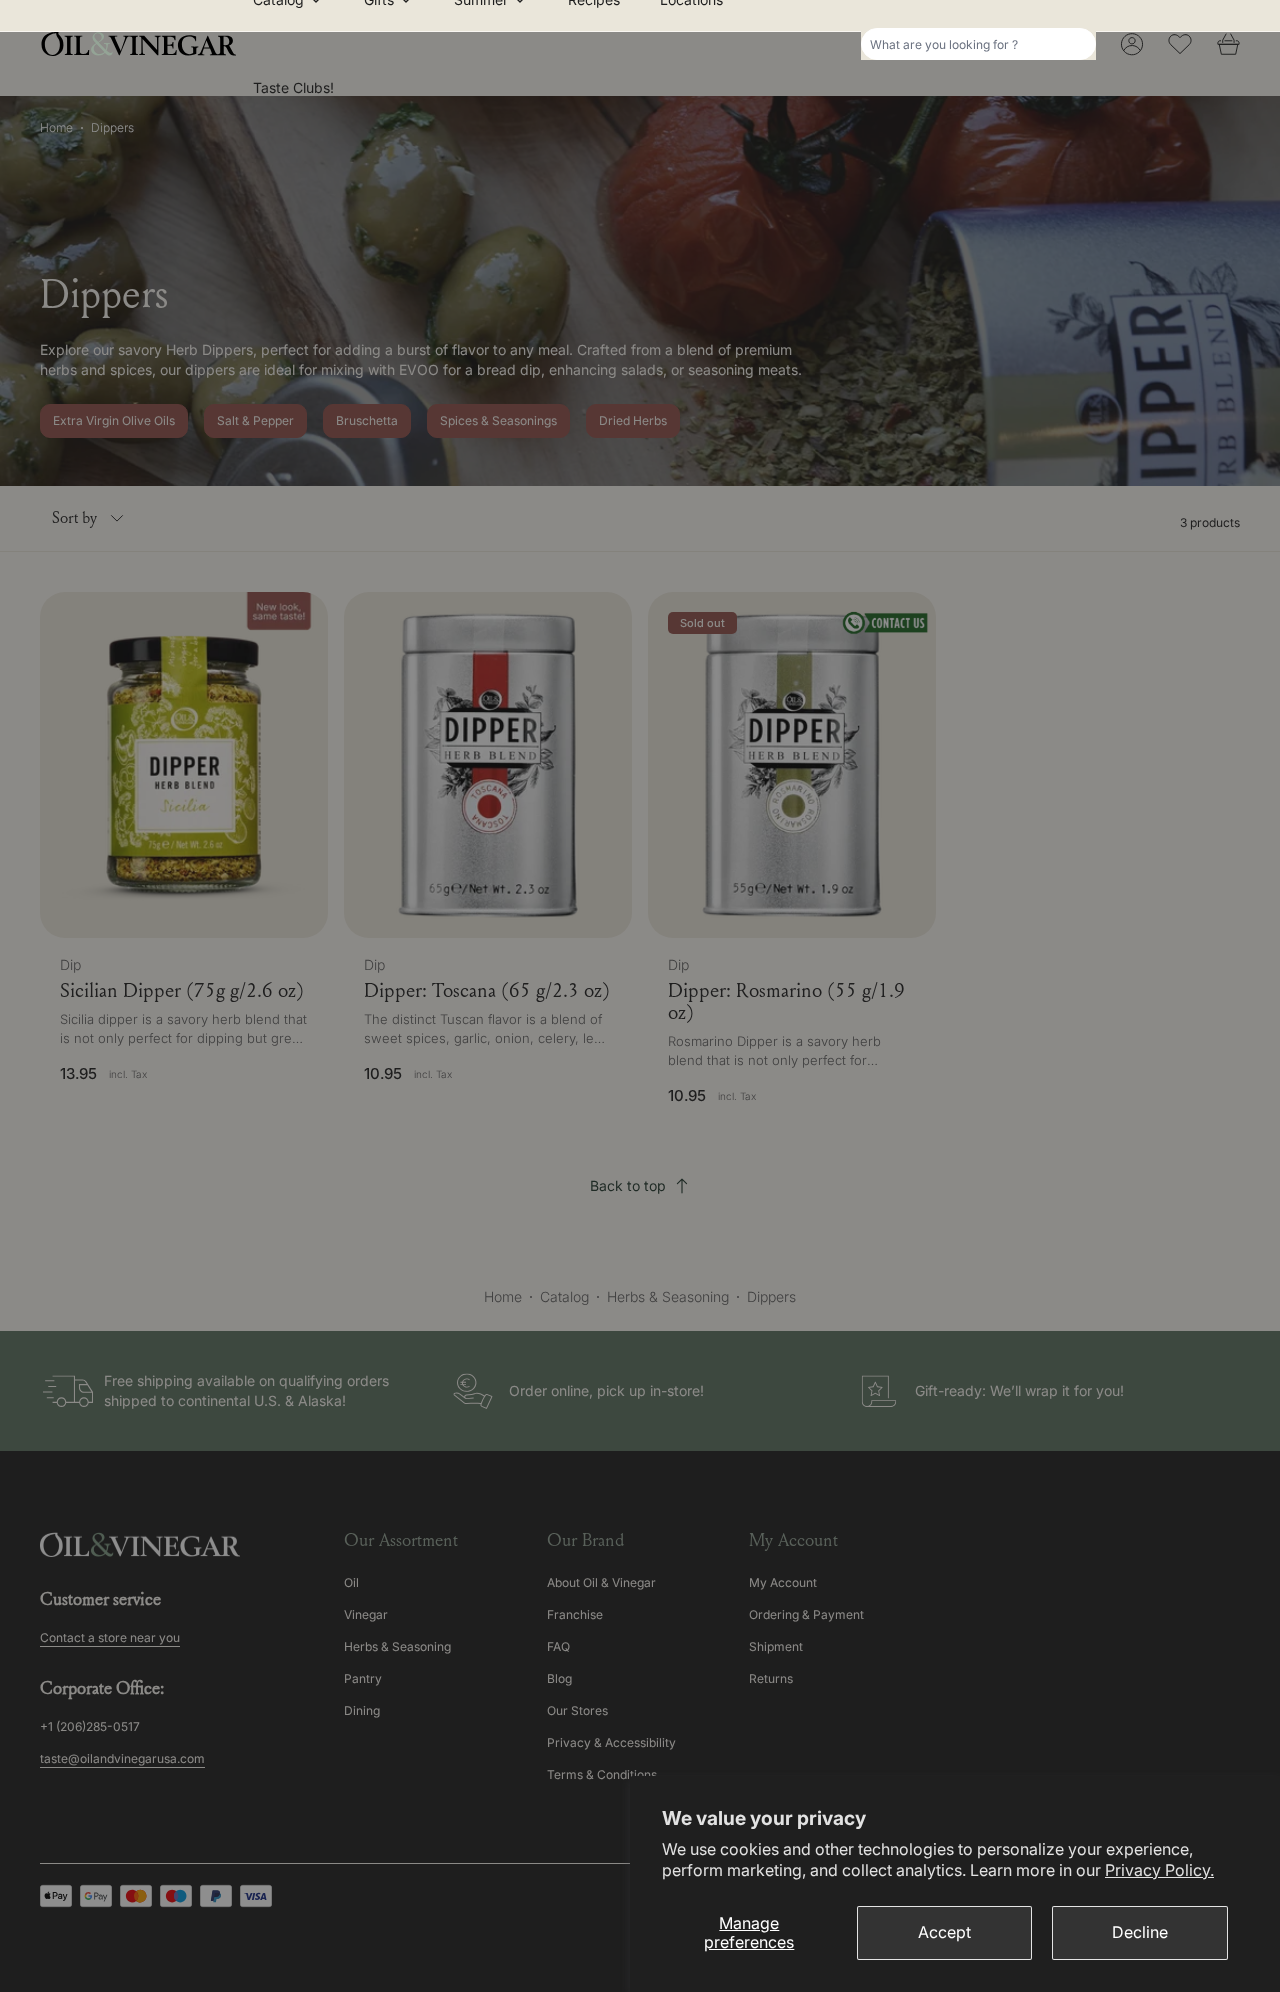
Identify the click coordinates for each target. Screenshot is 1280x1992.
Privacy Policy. (1159, 1870)
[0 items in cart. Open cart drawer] (1228, 44)
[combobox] (978, 44)
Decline (1140, 1932)
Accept (944, 1932)
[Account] (1132, 44)
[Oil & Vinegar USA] (144, 44)
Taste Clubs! (293, 87)
